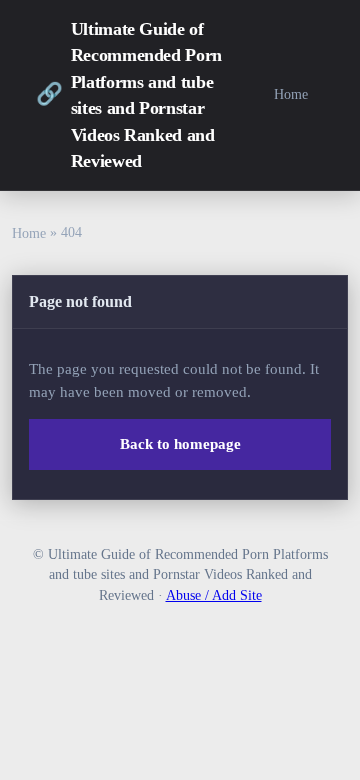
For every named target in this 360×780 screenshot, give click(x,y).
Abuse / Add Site (214, 595)
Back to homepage (180, 444)
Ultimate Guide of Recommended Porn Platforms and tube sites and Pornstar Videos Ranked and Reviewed (129, 95)
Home (291, 94)
